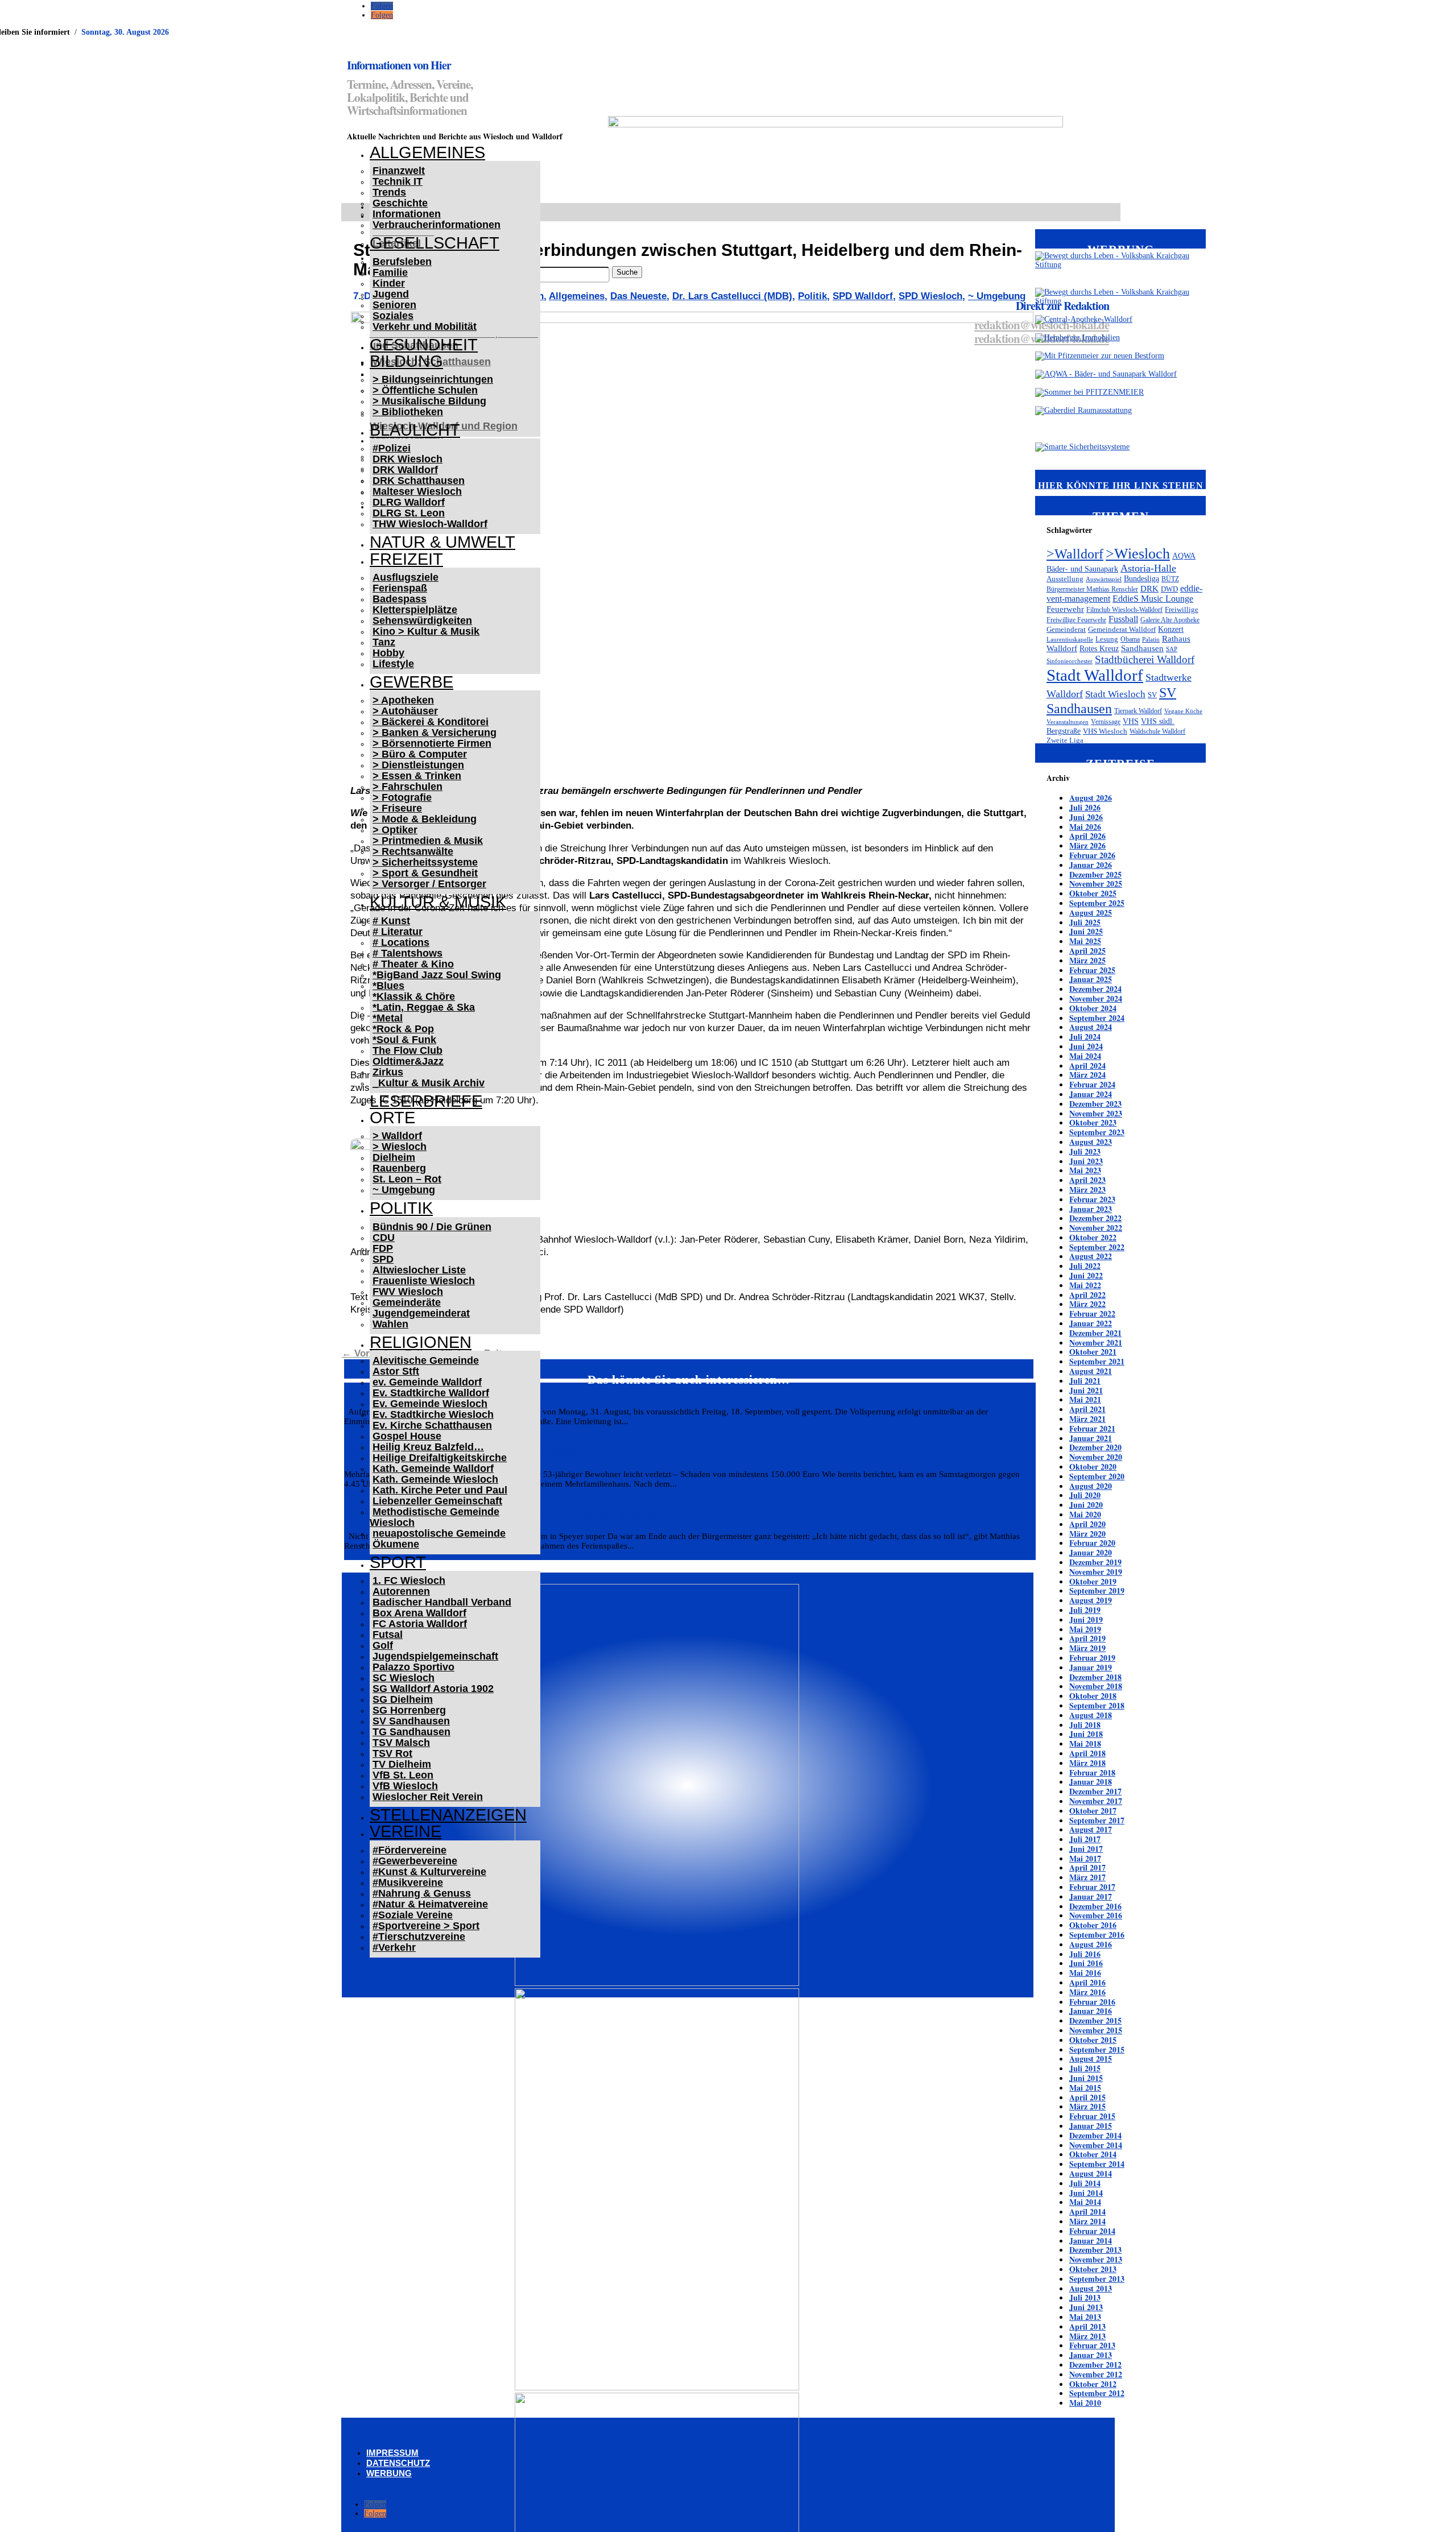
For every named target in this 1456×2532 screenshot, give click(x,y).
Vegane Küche (1183, 711)
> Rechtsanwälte (413, 851)
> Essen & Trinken (417, 776)
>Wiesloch (1138, 554)
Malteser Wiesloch (417, 491)
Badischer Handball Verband (442, 1602)
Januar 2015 (1091, 2126)
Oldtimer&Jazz (408, 1061)
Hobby (388, 653)
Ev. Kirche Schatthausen (432, 1425)
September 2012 (1097, 2393)
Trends (389, 192)
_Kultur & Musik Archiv (429, 1083)
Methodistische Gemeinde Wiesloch (435, 1517)
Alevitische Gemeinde (426, 1360)
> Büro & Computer (420, 754)
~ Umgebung (404, 1190)
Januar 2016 (1091, 2011)
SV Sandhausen (411, 1721)
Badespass (400, 599)
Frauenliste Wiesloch (424, 1281)
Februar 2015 (1092, 2116)
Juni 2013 (1086, 2307)
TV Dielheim (402, 1764)
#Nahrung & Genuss (422, 1893)
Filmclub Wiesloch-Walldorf (1124, 610)
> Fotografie (402, 797)
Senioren (394, 305)
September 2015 (1097, 2049)
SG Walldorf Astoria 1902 (433, 1689)
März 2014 (1087, 2221)
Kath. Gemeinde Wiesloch (435, 1479)
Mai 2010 (1085, 2403)
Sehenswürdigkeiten (422, 620)
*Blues (388, 986)
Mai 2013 (1085, 2317)
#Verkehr (394, 1947)
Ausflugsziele (406, 577)
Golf (383, 1645)
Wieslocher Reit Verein (428, 1797)
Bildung (406, 361)
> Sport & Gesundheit (425, 873)
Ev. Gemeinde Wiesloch (430, 1404)
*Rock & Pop (403, 1029)
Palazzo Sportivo (413, 1667)
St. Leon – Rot (407, 1179)
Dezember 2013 (1095, 2250)
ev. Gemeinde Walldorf (427, 1382)
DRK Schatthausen (419, 481)
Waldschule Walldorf (1157, 731)
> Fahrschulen (408, 787)
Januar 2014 (1091, 2241)
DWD (1169, 589)
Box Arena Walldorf (419, 1613)
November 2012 (1096, 2374)
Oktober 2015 (1093, 2040)
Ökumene (396, 1544)
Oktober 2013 (1093, 2269)
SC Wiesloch (404, 1678)
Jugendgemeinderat (421, 1313)
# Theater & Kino (413, 964)
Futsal (388, 1635)
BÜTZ (1170, 579)
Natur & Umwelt (442, 542)
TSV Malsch (401, 1743)
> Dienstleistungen (418, 765)
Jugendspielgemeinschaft (435, 1656)
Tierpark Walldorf (1138, 711)
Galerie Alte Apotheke (1170, 620)
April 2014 (1087, 2212)
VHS (1131, 721)
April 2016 (1087, 1982)
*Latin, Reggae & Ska (424, 1007)
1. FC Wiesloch (409, 1581)
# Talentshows (408, 953)
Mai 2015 (1085, 2088)
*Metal (388, 1018)
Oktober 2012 (1093, 2384)
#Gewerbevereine (415, 1861)
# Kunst (391, 921)
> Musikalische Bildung (429, 401)
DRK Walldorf (405, 470)
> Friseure (397, 808)
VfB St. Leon (403, 1775)
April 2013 (1087, 2326)
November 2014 (1096, 2145)
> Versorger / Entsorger (429, 884)
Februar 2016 (1092, 2002)
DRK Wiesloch (408, 459)
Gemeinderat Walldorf (1122, 629)
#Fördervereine (409, 1850)
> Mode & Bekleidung (425, 819)
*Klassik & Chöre (414, 996)
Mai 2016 (1085, 1973)
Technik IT (398, 181)
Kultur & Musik (438, 902)
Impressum (392, 2453)
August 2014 (1091, 2173)
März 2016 (1087, 1992)
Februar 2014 (1092, 2231)
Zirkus (388, 1072)
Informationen (407, 214)
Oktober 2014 (1093, 2154)
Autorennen (401, 1591)
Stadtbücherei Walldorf (1145, 659)
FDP (383, 1248)
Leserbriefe (426, 1101)
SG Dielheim (403, 1699)
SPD (383, 1259)
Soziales (393, 316)
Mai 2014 (1085, 2202)
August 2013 (1091, 2288)
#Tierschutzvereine (419, 1937)
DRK (1149, 589)
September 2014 (1097, 2164)
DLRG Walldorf (409, 502)
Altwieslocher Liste (419, 1270)
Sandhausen (1142, 648)
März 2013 (1087, 2336)
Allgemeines (427, 152)
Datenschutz (398, 2463)
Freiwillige (1182, 609)
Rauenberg (399, 1168)
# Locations (401, 942)
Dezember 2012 (1095, 2365)
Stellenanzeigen (448, 1815)
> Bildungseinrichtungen (433, 379)
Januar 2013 (1091, 2355)
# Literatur (398, 932)
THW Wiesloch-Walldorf (430, 524)
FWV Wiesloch (408, 1292)
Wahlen (390, 1324)
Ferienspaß (400, 588)
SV (1152, 695)
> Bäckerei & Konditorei (431, 722)
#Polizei (392, 448)
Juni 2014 (1086, 2193)
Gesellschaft (435, 243)
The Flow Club (408, 1050)
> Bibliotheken (408, 412)
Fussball (1123, 619)
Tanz (384, 642)
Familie (390, 272)
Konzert (1171, 629)
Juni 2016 (1086, 1963)
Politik (401, 1208)
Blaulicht (415, 430)
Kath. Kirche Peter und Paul (440, 1490)
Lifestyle (393, 664)
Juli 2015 (1085, 2068)
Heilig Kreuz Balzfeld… (428, 1447)
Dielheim (394, 1157)
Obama (1130, 639)
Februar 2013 (1092, 2345)
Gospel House (407, 1436)
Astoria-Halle (1148, 568)
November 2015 (1096, 2030)
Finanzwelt (399, 171)
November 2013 (1096, 2259)
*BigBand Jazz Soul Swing (437, 975)
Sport (398, 1562)
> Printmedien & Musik (428, 841)
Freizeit (406, 559)
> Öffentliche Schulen (425, 390)
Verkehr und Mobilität (425, 326)
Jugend (391, 294)
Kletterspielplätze (415, 610)
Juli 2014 (1085, 2183)
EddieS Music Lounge (1153, 599)
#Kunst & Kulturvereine (429, 1872)
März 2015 (1087, 2106)
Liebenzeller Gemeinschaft (437, 1501)
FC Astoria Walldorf (420, 1624)
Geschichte (400, 203)
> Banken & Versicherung (435, 733)
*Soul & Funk (404, 1040)
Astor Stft (396, 1371)
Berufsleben (402, 262)
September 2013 (1097, 2279)
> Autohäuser (405, 711)
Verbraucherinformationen (437, 225)
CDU (384, 1238)
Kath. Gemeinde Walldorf (433, 1468)
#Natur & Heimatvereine (430, 1904)
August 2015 (1091, 2059)
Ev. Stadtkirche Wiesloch (433, 1414)
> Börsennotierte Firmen (432, 743)
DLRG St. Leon (409, 513)
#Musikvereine (408, 1883)
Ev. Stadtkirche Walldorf (431, 1393)
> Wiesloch (400, 1147)
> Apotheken (403, 700)
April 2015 (1087, 2097)
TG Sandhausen (411, 1732)
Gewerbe (411, 682)
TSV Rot (392, 1753)
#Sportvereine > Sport (426, 1926)
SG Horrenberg (409, 1710)
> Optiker (395, 830)
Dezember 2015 (1095, 2020)
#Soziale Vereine (413, 1915)
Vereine (406, 1831)
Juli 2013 (1085, 2297)
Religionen (421, 1342)
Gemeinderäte (407, 1302)
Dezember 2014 (1095, 2135)
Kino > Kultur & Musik (426, 631)
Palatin (1151, 639)
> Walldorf (397, 1136)
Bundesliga (1141, 579)
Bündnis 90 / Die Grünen (432, 1227)
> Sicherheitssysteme (425, 862)
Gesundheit (424, 345)
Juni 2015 (1086, 2078)
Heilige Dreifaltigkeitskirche (440, 1458)
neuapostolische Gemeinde (439, 1533)
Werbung (389, 2473)
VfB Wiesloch (405, 1786)
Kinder (389, 283)
